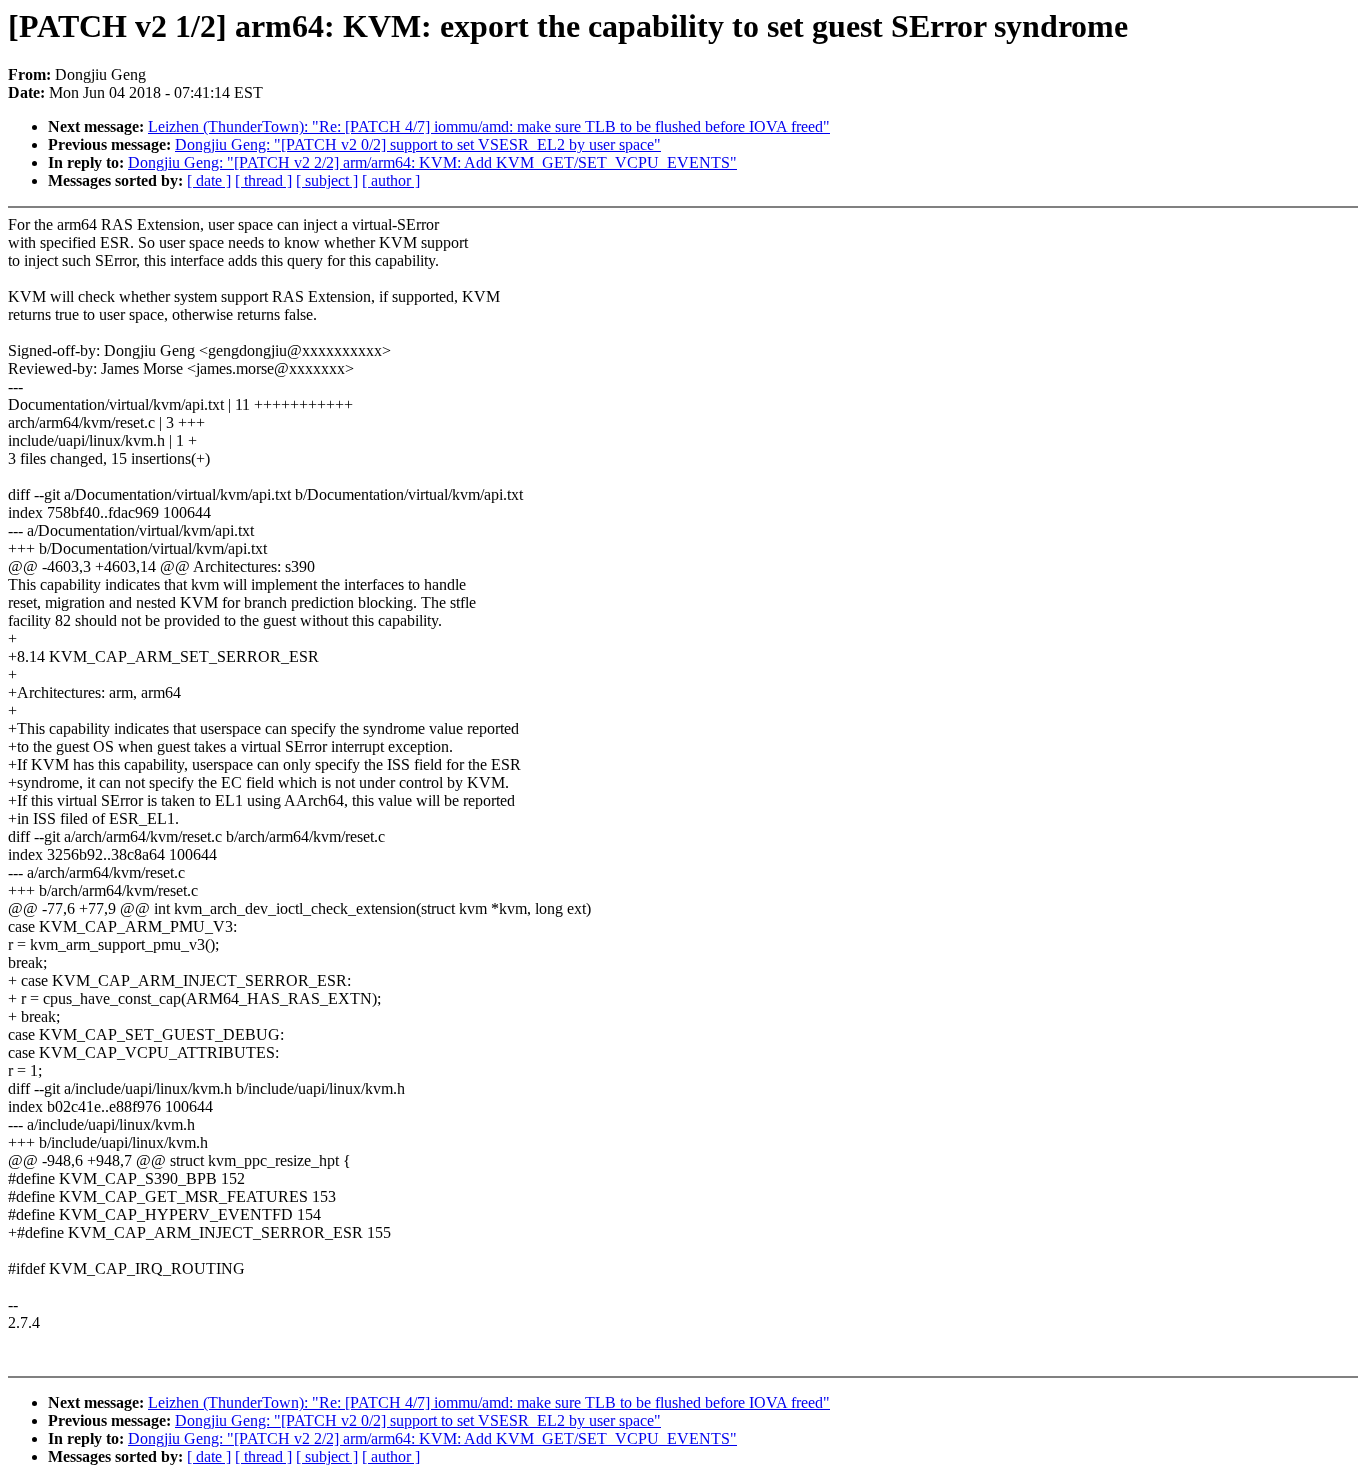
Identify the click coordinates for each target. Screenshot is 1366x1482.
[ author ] (391, 180)
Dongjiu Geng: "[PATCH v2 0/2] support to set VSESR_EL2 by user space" (418, 144)
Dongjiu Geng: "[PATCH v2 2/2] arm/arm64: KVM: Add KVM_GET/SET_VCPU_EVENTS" (432, 162)
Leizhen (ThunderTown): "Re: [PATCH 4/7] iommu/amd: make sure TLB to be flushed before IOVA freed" (489, 126)
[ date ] (209, 180)
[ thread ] (263, 180)
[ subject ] (327, 180)
